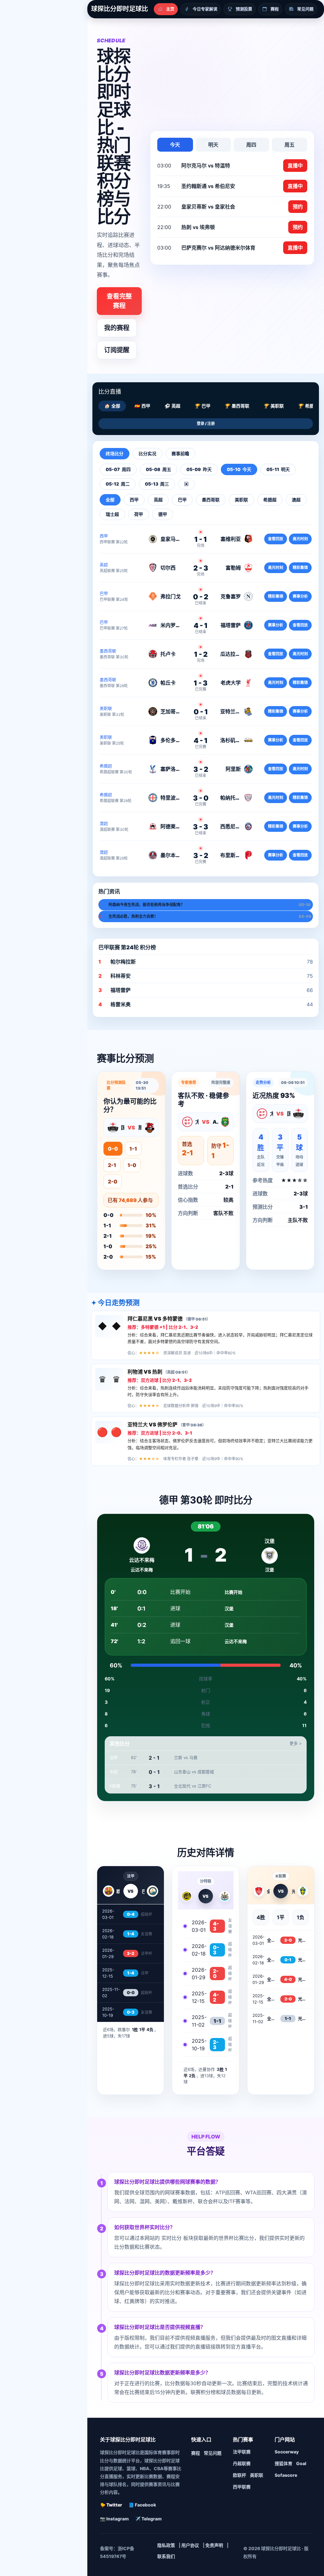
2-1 (112, 1165)
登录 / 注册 (206, 423)
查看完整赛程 (119, 301)
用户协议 (190, 2545)
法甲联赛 (242, 2452)
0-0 (113, 1149)
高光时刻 (300, 539)
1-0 (132, 1165)
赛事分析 (300, 596)
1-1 (133, 1149)
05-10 (239, 469)
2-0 (113, 1182)
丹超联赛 (242, 2463)
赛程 (196, 2453)
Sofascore (286, 2475)
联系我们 (166, 2556)
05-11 (278, 469)
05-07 (118, 469)
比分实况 (147, 454)
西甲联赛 (242, 2487)
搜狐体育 (283, 2463)
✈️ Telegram (148, 2519)
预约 (298, 207)
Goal (301, 2463)
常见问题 (213, 2453)
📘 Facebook (142, 2505)
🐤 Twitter (111, 2505)
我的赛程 (117, 328)
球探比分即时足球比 (120, 9)
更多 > (296, 1743)
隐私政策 (166, 2545)
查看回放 (276, 539)
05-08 (159, 469)
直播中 (295, 166)
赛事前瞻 (180, 454)
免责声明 (214, 2545)
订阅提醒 (117, 350)
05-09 (199, 469)
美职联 (257, 2475)
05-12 (118, 484)
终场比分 (115, 454)
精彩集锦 (300, 568)
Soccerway (287, 2452)
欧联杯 (240, 2475)
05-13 (157, 484)
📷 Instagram (114, 2519)
